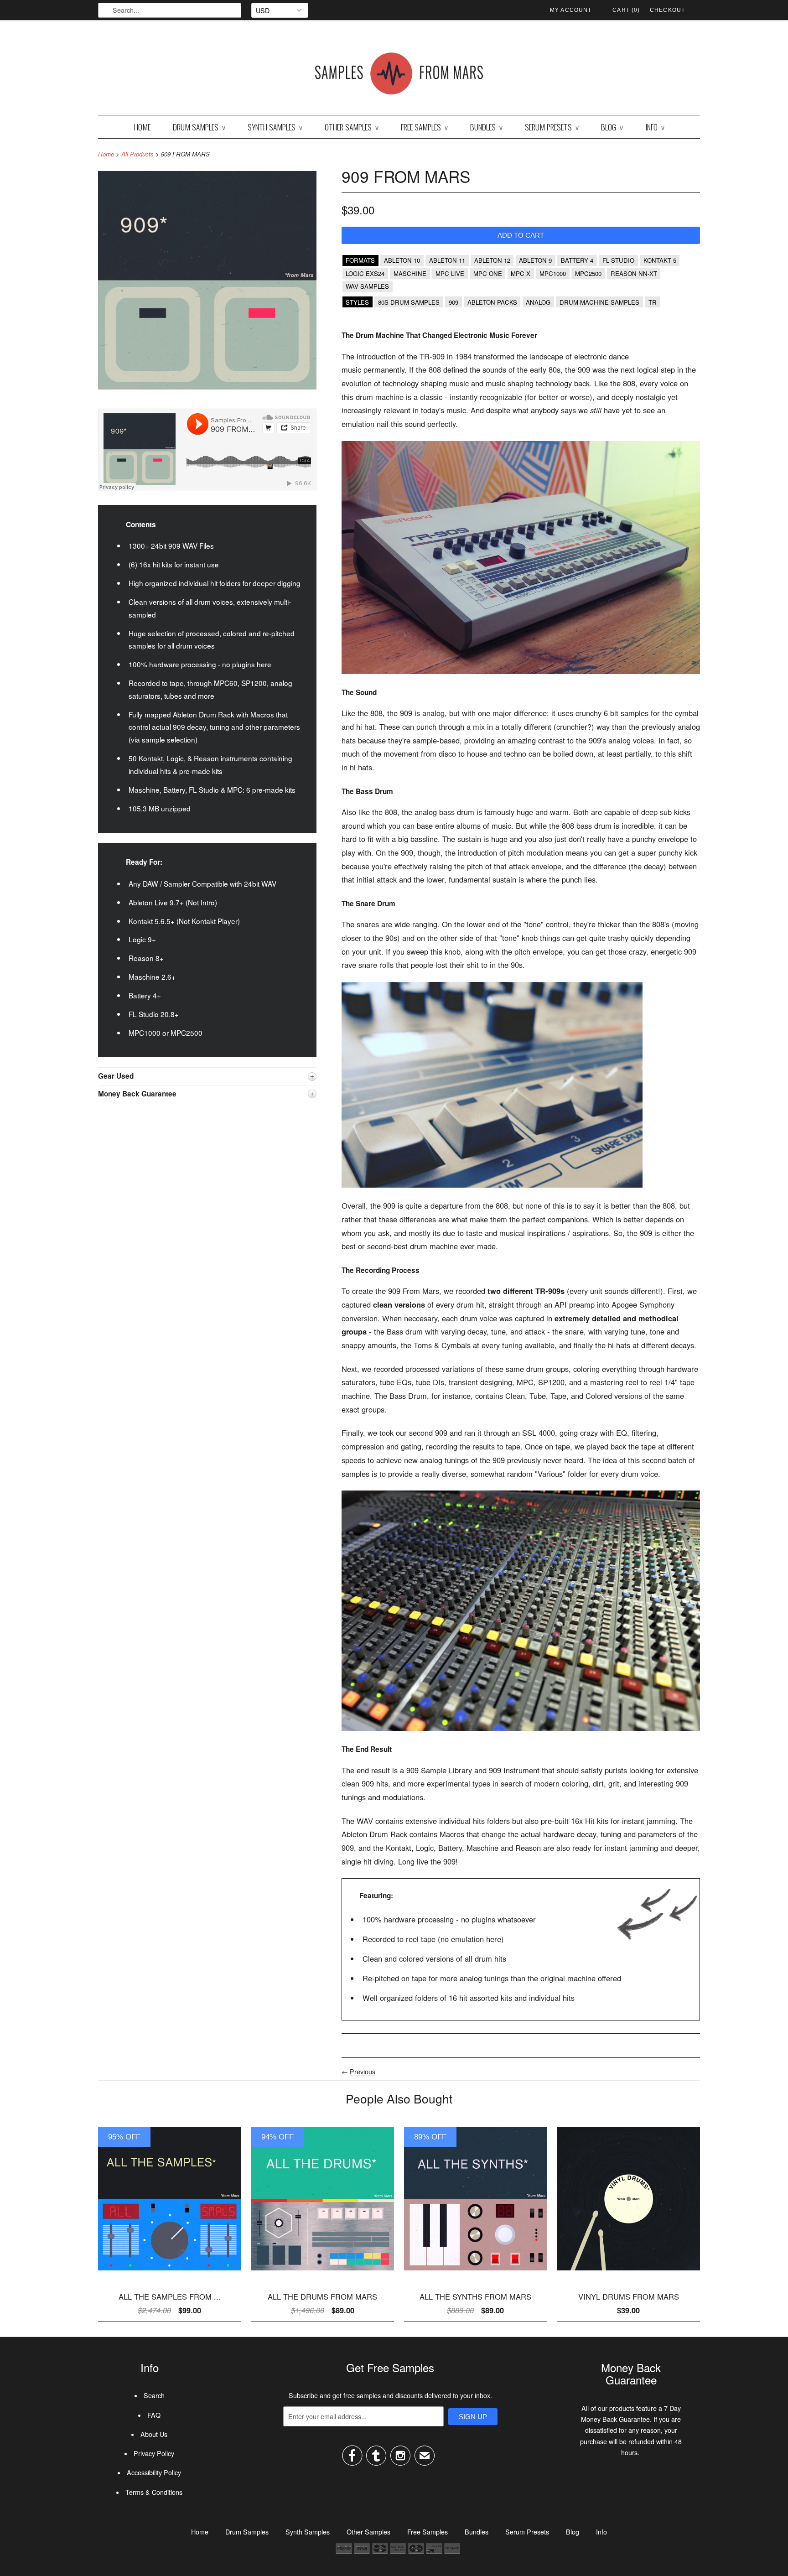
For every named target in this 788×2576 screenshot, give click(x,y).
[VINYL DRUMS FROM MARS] (629, 2273)
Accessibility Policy (154, 2472)
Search (154, 2395)
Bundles (486, 127)
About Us (154, 2434)
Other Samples (352, 127)
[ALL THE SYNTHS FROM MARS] (476, 2273)
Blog (612, 127)
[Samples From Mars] (399, 75)
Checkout (667, 10)
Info (655, 127)
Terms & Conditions (154, 2492)
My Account (571, 10)
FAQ (154, 2415)
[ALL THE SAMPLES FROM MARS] (170, 2273)
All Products (137, 154)
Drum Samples (199, 127)
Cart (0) (626, 10)
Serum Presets (552, 127)
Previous (363, 2072)
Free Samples (424, 127)
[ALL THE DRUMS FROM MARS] (323, 2273)
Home (142, 127)
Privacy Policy (154, 2453)
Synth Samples (275, 127)
